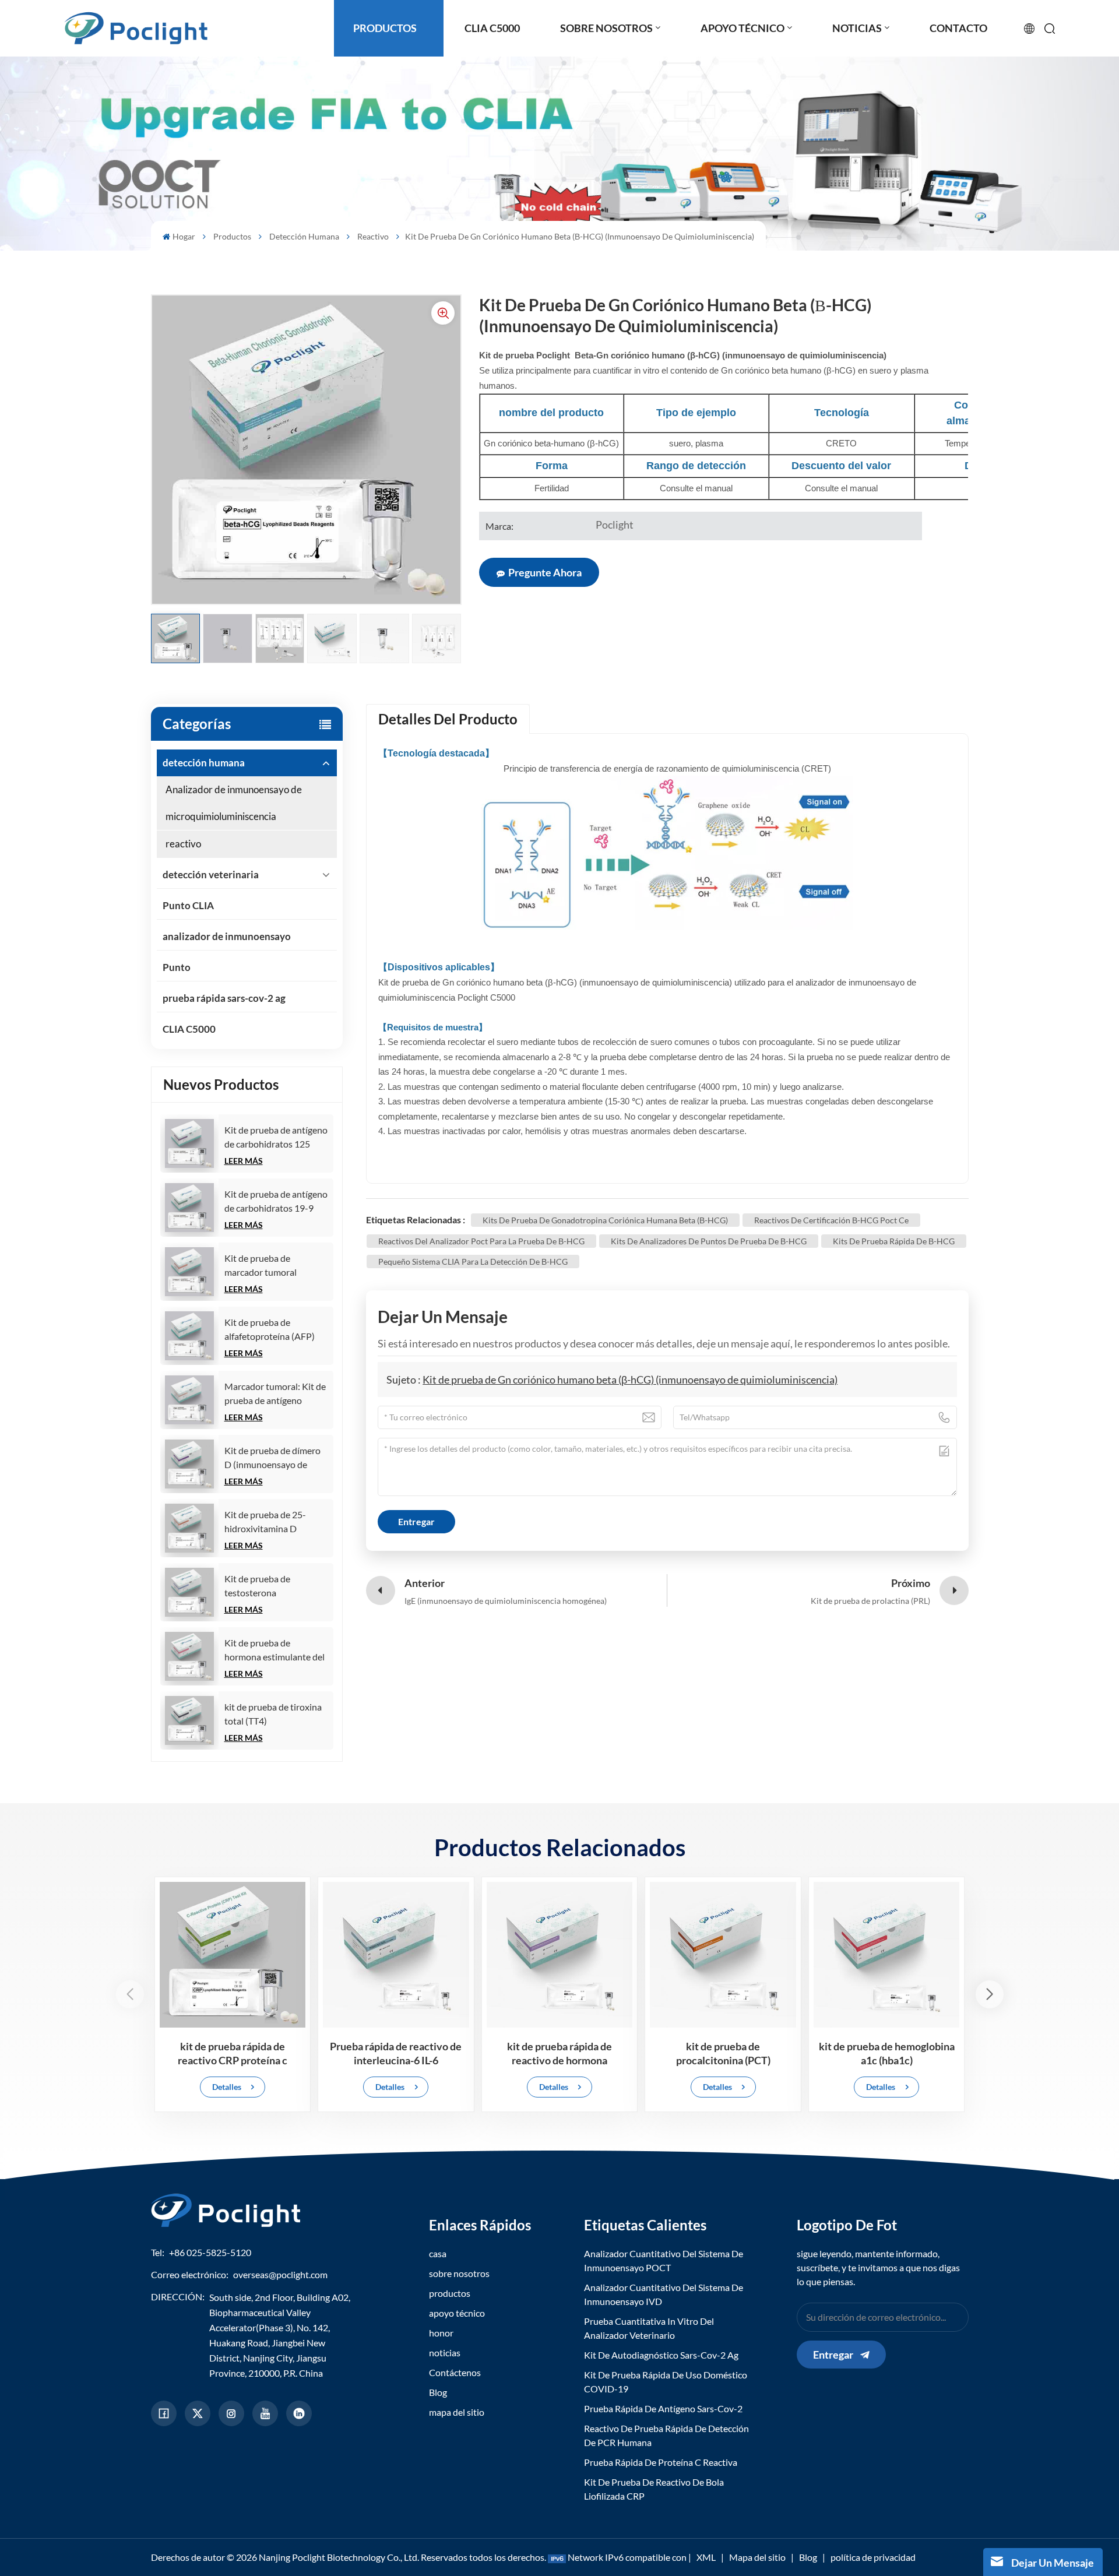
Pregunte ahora (545, 572)
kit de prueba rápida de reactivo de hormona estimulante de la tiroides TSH (559, 2054)
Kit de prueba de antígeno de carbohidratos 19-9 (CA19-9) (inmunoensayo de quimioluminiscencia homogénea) (276, 1202)
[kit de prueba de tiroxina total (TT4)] (189, 1720)
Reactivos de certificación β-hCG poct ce (831, 1220)
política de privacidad (873, 2557)
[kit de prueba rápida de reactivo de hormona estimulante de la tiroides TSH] (560, 1955)
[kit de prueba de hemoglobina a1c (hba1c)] (887, 1955)
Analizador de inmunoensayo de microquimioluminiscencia (234, 803)
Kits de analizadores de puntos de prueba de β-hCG (709, 1241)
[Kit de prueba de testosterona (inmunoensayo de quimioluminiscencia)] (189, 1592)
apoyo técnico (457, 2313)
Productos (232, 236)
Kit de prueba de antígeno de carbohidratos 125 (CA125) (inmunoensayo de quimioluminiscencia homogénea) (276, 1138)
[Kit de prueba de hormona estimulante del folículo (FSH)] (189, 1656)
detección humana (304, 236)
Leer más (244, 1161)
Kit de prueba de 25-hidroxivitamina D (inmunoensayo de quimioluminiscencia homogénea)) (265, 1522)
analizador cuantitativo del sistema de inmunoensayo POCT (664, 2260)
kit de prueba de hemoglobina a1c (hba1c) (887, 2053)
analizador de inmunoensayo (227, 936)
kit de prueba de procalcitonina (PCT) (723, 2053)
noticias (445, 2352)
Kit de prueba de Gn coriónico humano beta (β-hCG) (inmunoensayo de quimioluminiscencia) (630, 1380)
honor (441, 2333)
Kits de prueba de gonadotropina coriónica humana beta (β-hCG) (605, 1220)
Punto (177, 967)
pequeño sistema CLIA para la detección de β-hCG (473, 1261)
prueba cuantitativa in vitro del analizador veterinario (649, 2328)
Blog (438, 2392)
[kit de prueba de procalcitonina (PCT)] (723, 1955)
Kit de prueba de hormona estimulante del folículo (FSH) (275, 1651)
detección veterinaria (211, 874)
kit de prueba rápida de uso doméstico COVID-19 (666, 2382)
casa (438, 2253)
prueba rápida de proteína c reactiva (661, 2462)
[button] (990, 1994)
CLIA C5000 (189, 1029)
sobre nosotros (459, 2273)
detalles (227, 2087)
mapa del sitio (457, 2412)
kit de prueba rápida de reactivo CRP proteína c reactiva (233, 2054)
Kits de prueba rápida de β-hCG (894, 1241)
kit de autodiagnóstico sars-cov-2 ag (661, 2355)
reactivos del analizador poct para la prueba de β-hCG (481, 1241)
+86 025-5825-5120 (210, 2252)
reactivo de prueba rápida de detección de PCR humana (666, 2435)
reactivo (373, 236)
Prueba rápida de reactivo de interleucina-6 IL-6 (396, 2053)
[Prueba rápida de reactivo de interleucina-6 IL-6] (396, 1955)
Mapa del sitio (757, 2557)
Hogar (184, 236)
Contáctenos (455, 2372)
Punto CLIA (188, 905)
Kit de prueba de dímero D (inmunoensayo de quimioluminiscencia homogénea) (272, 1458)
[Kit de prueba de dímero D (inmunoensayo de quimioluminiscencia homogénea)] (189, 1464)
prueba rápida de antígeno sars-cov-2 (663, 2408)
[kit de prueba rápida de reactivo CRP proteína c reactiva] (233, 1955)
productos (450, 2293)
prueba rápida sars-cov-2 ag (224, 998)
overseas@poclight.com (280, 2274)
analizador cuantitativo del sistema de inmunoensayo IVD (664, 2294)
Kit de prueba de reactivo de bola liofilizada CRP (654, 2489)
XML (706, 2557)
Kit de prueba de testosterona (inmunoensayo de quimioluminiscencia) (267, 1586)
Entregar (833, 2355)
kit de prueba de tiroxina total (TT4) (273, 1714)
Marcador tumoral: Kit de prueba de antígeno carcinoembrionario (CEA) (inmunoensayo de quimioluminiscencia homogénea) (275, 1394)
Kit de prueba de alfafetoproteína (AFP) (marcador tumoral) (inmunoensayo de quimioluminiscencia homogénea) (270, 1330)
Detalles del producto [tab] (448, 719)
